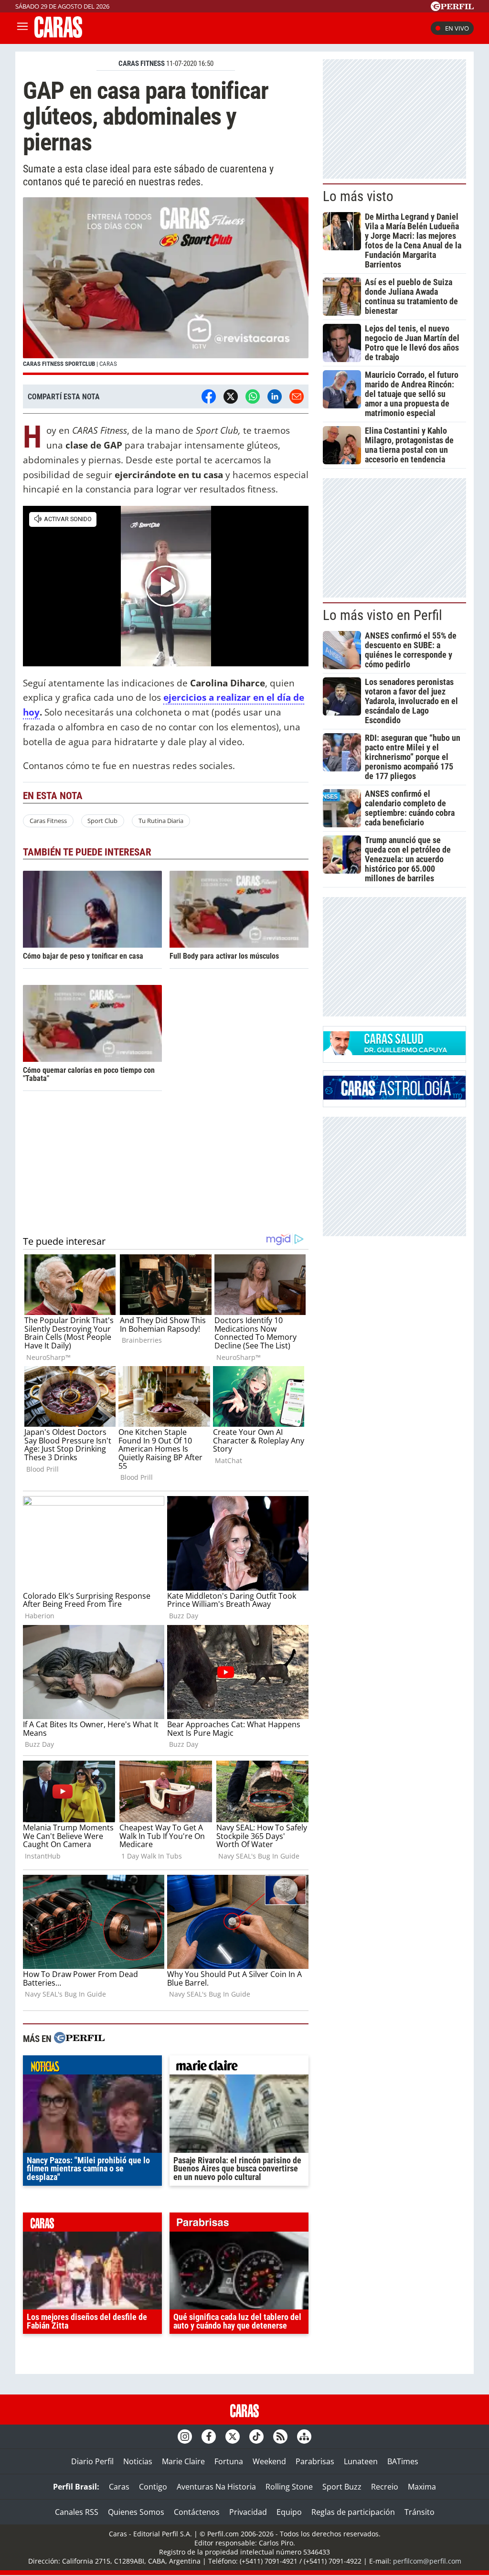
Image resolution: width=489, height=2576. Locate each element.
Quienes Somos (136, 2512)
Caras (119, 2487)
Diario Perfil (92, 2461)
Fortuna (229, 2461)
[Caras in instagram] (185, 2437)
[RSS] (280, 2437)
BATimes (403, 2461)
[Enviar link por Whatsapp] (253, 396)
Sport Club (102, 821)
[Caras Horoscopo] (394, 1097)
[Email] (297, 396)
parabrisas (239, 2224)
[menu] (22, 28)
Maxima (422, 2487)
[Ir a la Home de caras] (58, 35)
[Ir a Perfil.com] (452, 8)
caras (92, 2224)
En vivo (457, 28)
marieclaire (239, 2067)
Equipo (289, 2512)
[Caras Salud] (394, 1052)
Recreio (385, 2487)
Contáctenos (197, 2512)
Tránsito (420, 2512)
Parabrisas (315, 2461)
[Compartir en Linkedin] (275, 396)
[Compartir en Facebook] (209, 396)
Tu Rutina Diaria (161, 821)
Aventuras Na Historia (216, 2487)
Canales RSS (77, 2512)
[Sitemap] (304, 2437)
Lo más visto (358, 196)
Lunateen (361, 2461)
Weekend (269, 2461)
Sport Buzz (342, 2487)
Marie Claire (183, 2461)
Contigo (153, 2487)
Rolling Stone (289, 2487)
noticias (92, 2067)
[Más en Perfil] (79, 2039)
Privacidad (248, 2512)
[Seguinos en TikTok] (256, 2437)
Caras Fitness (48, 821)
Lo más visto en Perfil (383, 615)
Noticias (138, 2461)
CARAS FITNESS (142, 64)
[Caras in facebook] (209, 2437)
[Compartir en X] (231, 396)
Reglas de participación (353, 2512)
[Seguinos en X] (233, 2437)
